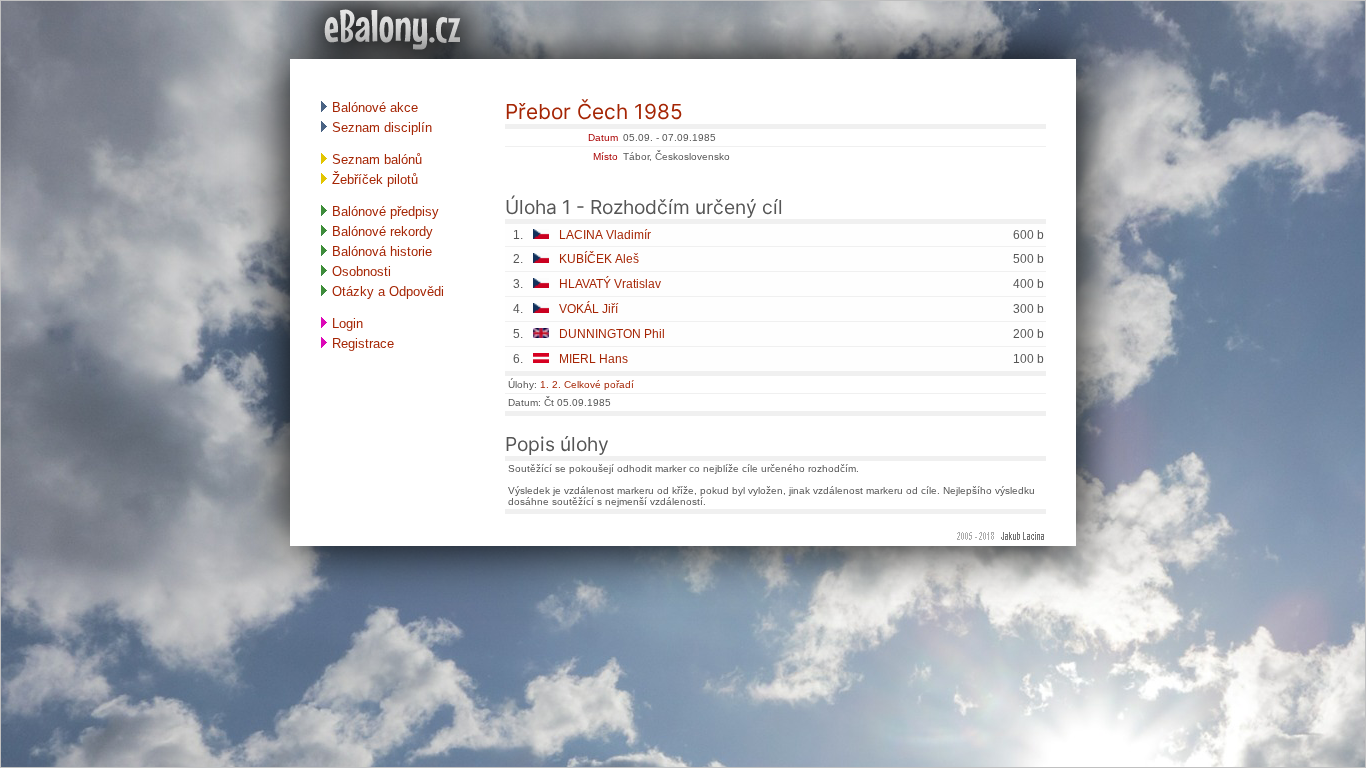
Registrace (361, 343)
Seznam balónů (375, 159)
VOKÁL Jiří (588, 309)
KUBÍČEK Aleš (599, 259)
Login (345, 323)
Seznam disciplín (380, 127)
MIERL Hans (593, 359)
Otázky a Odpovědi (386, 291)
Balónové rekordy (380, 231)
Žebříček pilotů (373, 179)
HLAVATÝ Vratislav (610, 284)
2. (556, 384)
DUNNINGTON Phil (612, 334)
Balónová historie (380, 251)
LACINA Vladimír (605, 235)
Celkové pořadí (599, 384)
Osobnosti (359, 271)
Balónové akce (373, 107)
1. (544, 384)
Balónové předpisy (383, 211)
